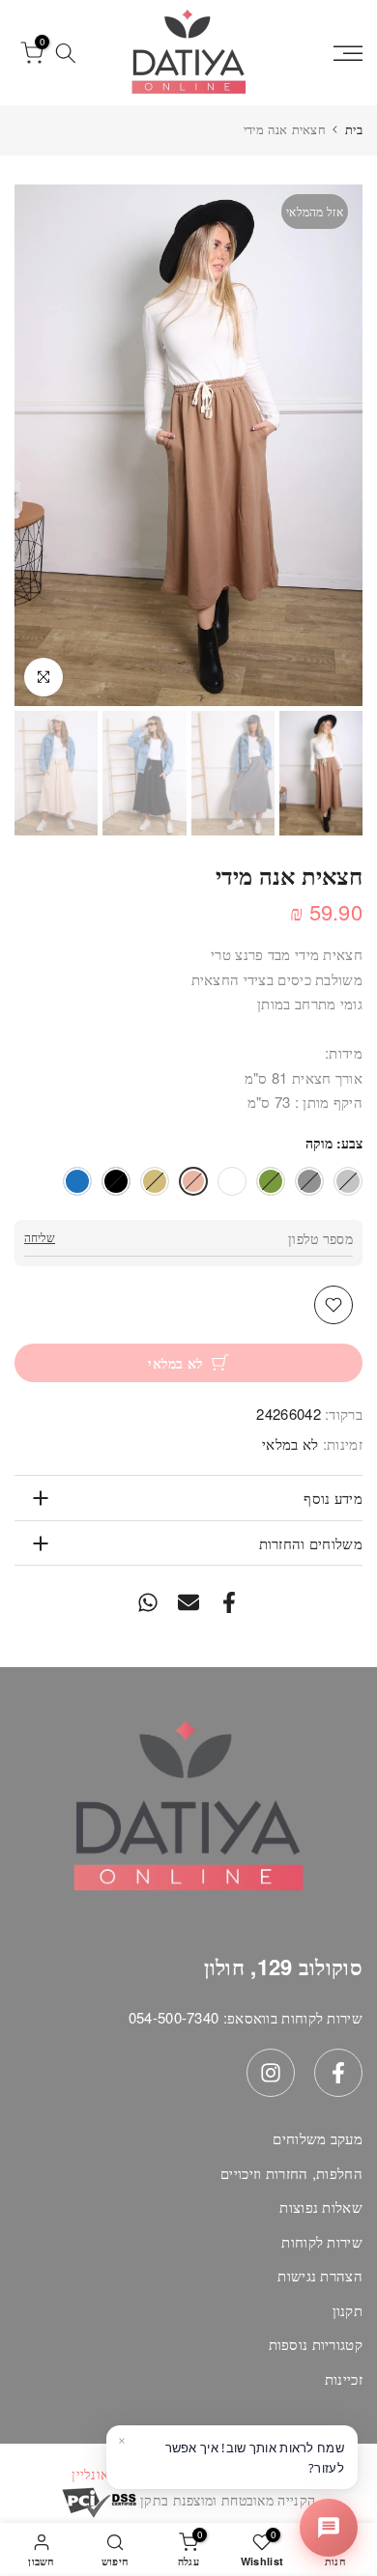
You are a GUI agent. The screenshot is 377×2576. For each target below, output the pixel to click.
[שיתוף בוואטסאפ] (148, 1602)
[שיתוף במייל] (188, 1602)
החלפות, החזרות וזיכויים (291, 2173)
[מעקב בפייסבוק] (338, 2073)
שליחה (40, 1237)
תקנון (348, 2310)
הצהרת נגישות (320, 2275)
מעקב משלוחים (318, 2138)
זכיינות (344, 2378)
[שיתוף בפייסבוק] (229, 1602)
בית (354, 129)
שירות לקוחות (322, 2241)
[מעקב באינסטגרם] (271, 2073)
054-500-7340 (174, 2017)
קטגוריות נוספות (316, 2344)
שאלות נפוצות (321, 2207)
